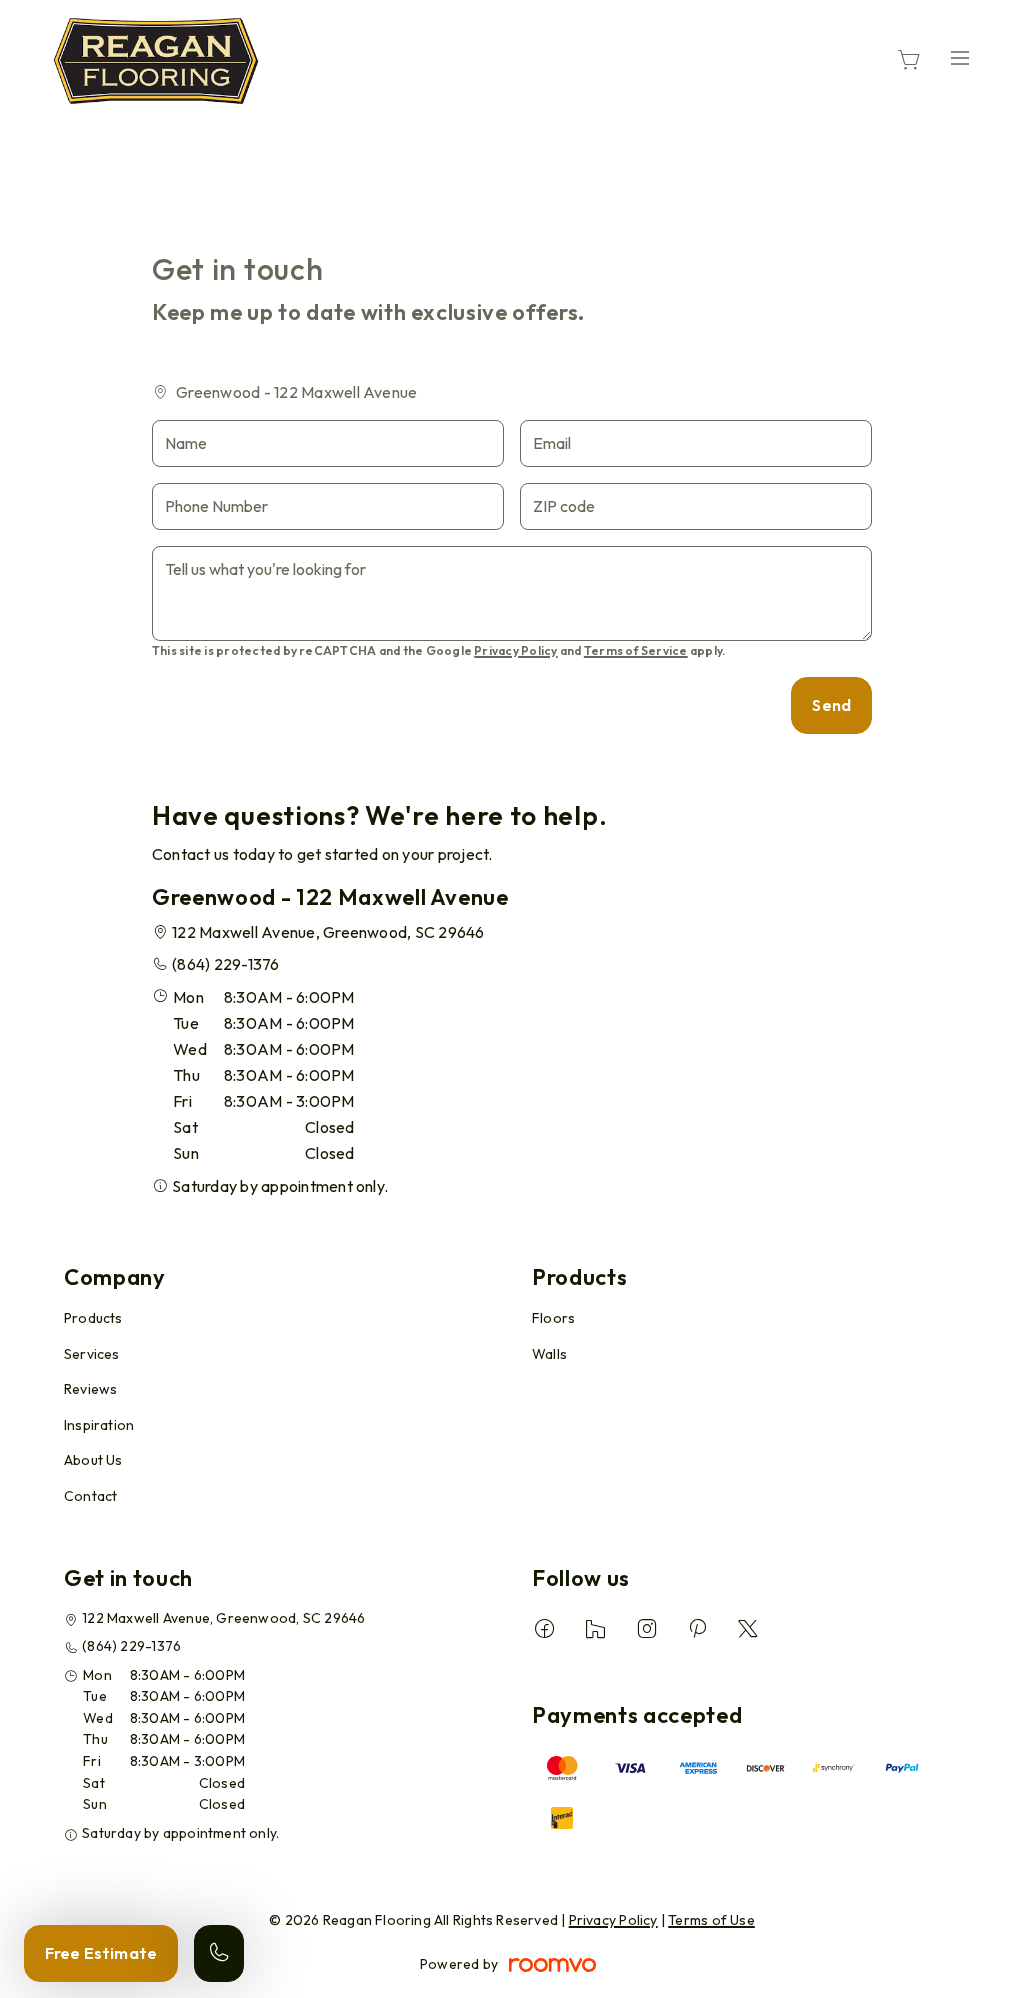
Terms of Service (636, 650)
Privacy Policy (515, 650)
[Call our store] (219, 1953)
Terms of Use (711, 1920)
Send (831, 705)
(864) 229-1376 (225, 964)
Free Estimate (101, 1953)
